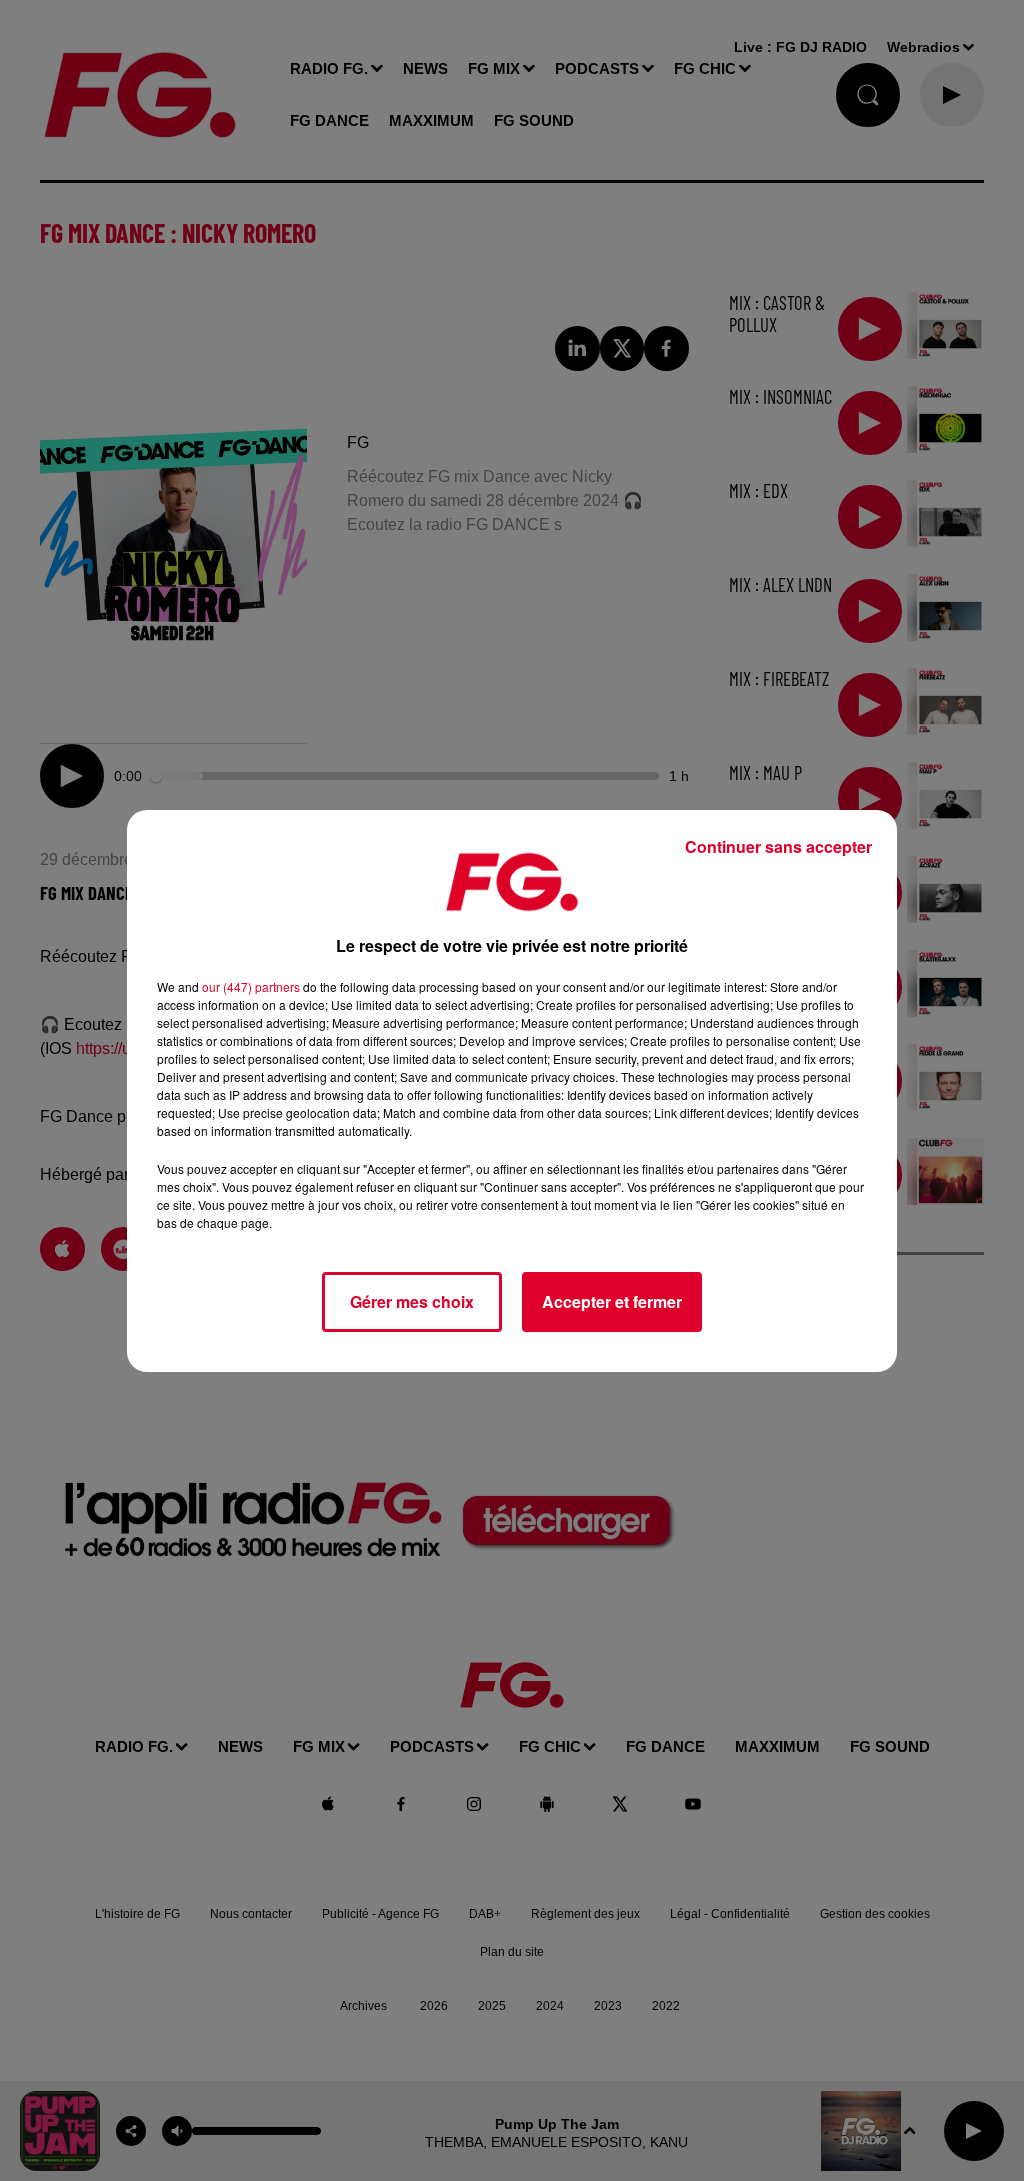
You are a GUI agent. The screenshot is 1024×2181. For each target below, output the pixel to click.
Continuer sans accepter (778, 846)
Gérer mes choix (412, 1301)
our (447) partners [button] (251, 986)
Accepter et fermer (612, 1301)
